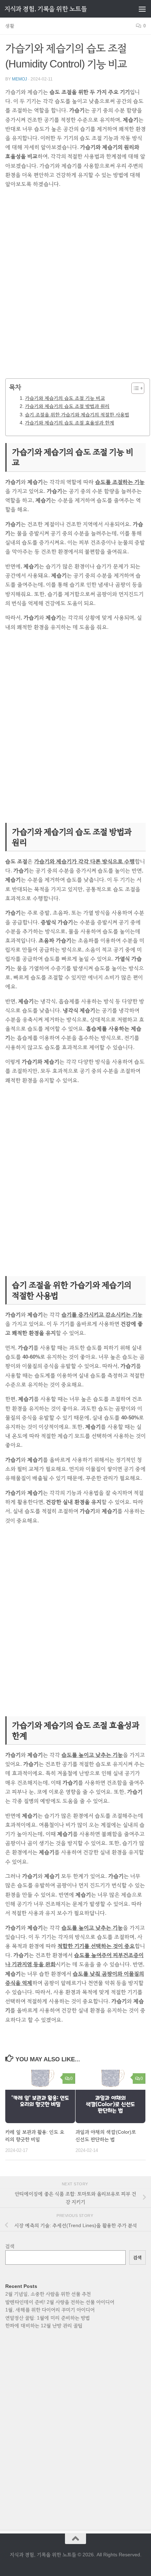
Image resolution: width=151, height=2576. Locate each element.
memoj (19, 79)
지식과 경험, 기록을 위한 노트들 (46, 9)
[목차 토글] (134, 388)
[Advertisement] (75, 288)
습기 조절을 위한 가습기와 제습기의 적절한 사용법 (77, 415)
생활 (10, 26)
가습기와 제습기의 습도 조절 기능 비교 (65, 398)
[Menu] (142, 9)
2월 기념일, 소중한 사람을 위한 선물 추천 (48, 2294)
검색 (10, 2246)
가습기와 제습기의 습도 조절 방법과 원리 (67, 406)
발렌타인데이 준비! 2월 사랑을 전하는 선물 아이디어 (60, 2302)
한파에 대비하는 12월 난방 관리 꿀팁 (44, 2325)
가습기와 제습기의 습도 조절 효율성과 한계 (70, 423)
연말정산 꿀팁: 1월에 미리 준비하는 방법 (48, 2318)
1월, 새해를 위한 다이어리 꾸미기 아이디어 (50, 2310)
